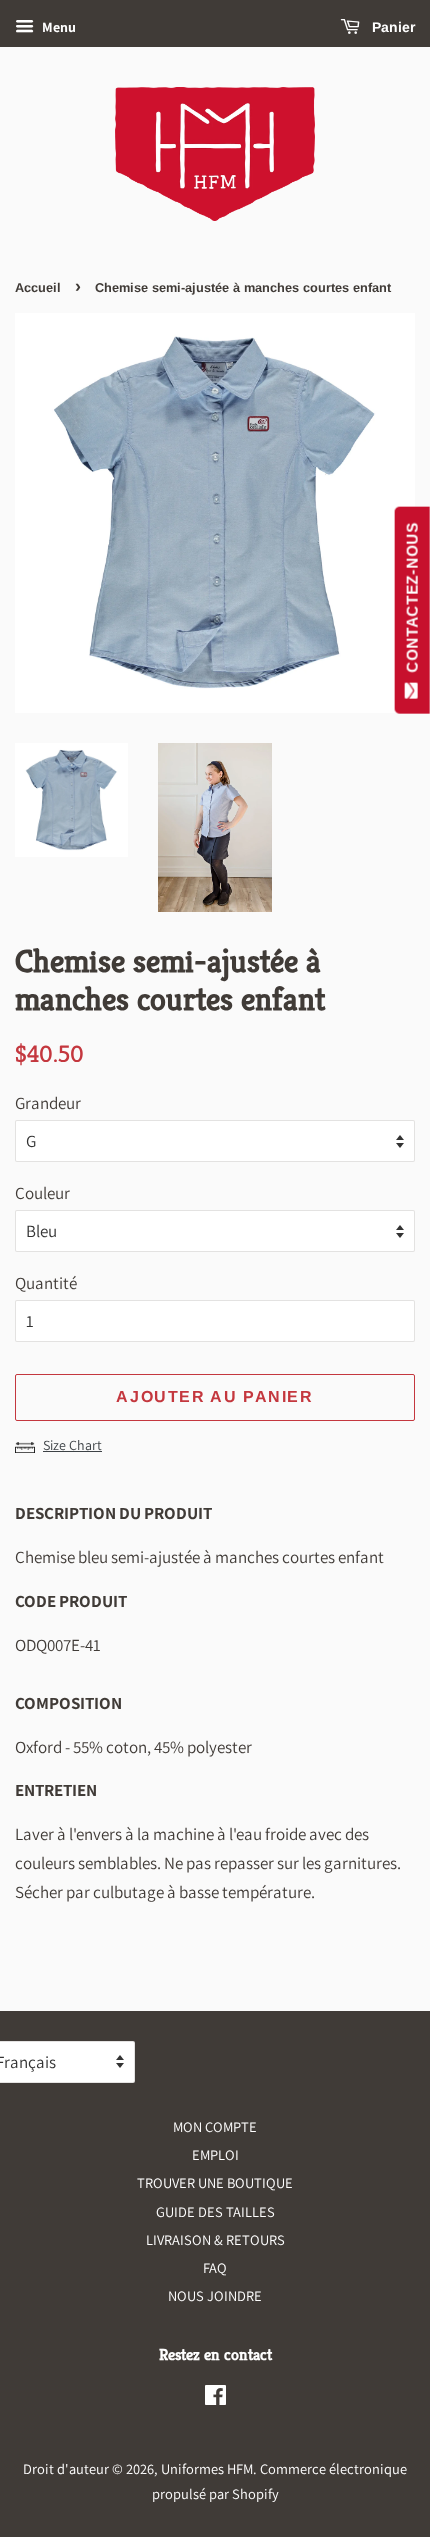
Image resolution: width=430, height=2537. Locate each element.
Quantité (46, 1283)
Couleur (42, 1193)
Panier (391, 27)
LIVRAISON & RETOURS (215, 2239)
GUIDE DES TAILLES (215, 2211)
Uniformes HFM (207, 2468)
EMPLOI (215, 2154)
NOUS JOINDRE (215, 2295)
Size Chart (72, 1445)
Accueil (38, 287)
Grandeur (48, 1103)
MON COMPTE (215, 2126)
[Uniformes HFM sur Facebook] (215, 2398)
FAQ (215, 2267)
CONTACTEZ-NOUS (412, 602)
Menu (57, 27)
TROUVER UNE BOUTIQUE (215, 2182)
